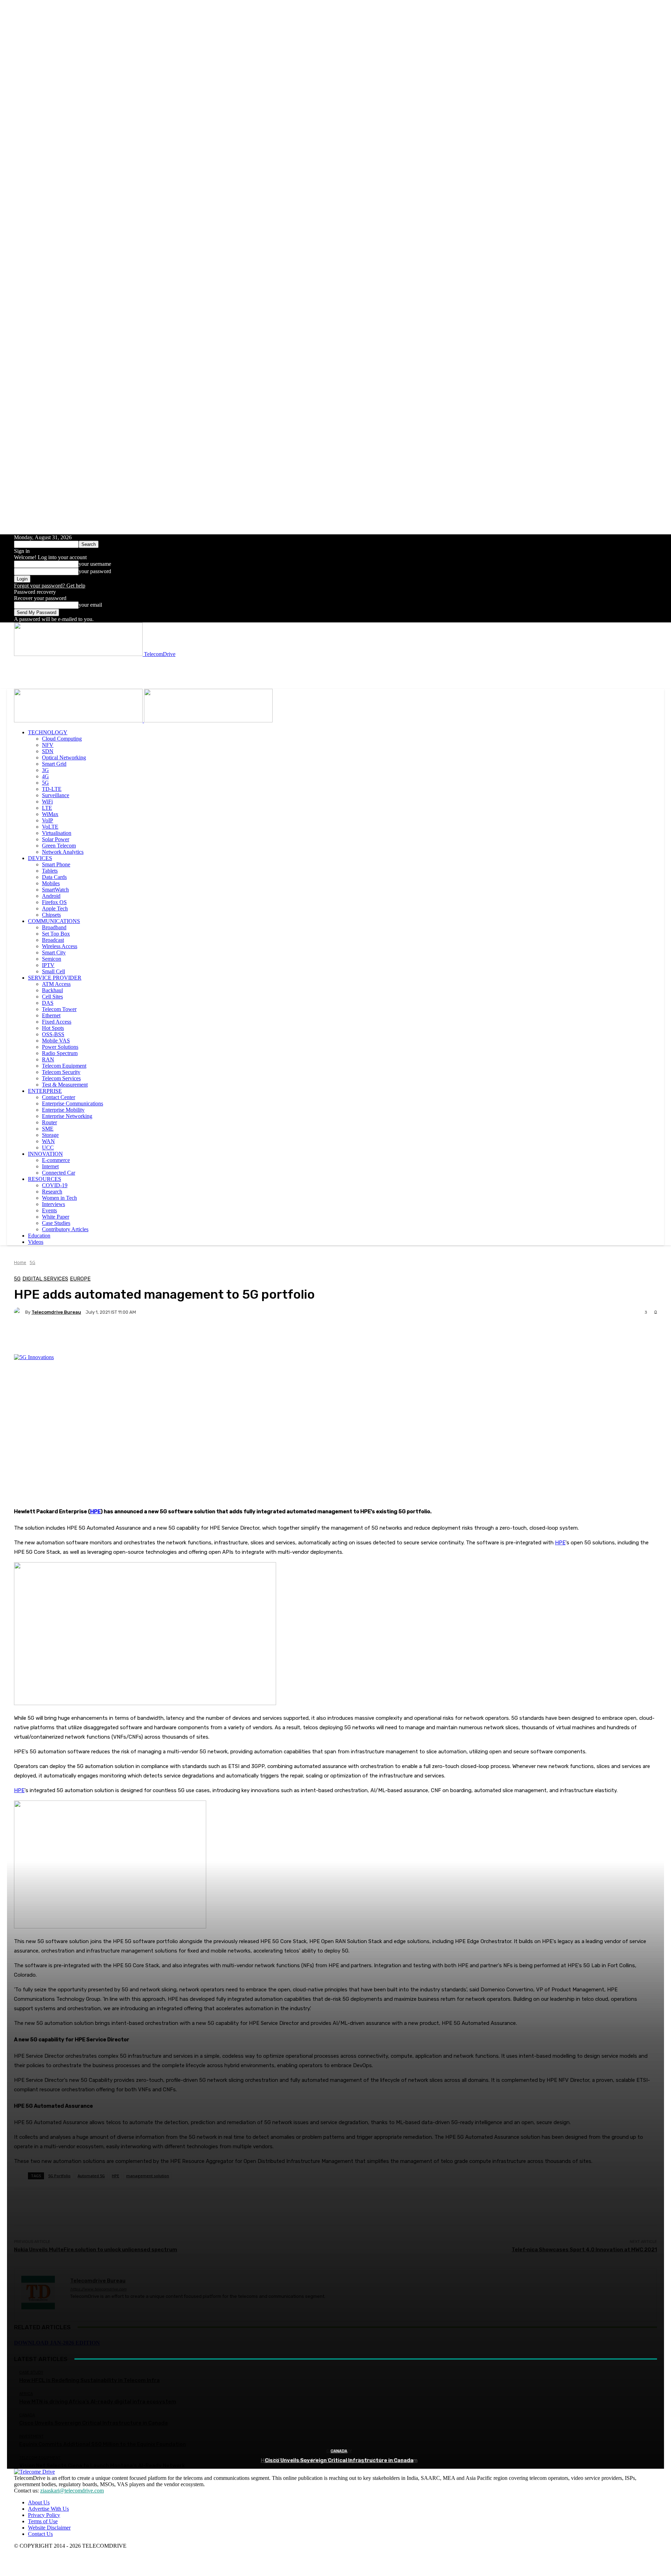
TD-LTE (52, 789)
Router (49, 1122)
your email (90, 605)
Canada (339, 2451)
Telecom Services (61, 1078)
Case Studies (56, 1223)
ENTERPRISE (45, 1091)
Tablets (50, 871)
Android (51, 896)
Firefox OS (54, 902)
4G (45, 776)
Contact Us (40, 2534)
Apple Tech (55, 908)
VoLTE (50, 827)
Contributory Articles (65, 1229)
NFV (48, 745)
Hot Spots (53, 1028)
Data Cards (54, 877)
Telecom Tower (59, 1009)
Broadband (54, 927)
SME (48, 1129)
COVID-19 (55, 1185)
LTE (47, 808)
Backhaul (52, 990)
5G (45, 783)
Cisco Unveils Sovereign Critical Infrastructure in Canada (339, 2460)
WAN (48, 1141)
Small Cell (53, 971)
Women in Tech (59, 1198)
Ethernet (51, 1015)
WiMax (50, 814)
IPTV (48, 965)
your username (95, 564)
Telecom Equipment (64, 1066)
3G (45, 770)
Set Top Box (56, 934)
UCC (48, 1148)
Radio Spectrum (60, 1053)
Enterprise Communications (73, 1103)
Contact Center (59, 1097)
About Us (39, 2502)
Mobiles (51, 883)
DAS (48, 1003)
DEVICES (40, 858)
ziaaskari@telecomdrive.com (72, 2491)
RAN (48, 1059)
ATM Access (56, 984)
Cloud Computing (62, 739)
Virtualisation (57, 833)
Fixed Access (57, 1022)
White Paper (56, 1217)
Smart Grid (54, 764)
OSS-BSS (53, 1034)
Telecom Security (61, 1072)
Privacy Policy (44, 2515)
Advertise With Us (48, 2509)
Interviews (53, 1204)
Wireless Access (60, 946)
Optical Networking (64, 757)
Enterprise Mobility (63, 1110)
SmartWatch (55, 890)
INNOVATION (45, 1154)
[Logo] (79, 720)
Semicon (52, 959)
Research (52, 1192)
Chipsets (51, 915)
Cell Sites (52, 997)
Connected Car (59, 1173)
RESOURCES (45, 1179)
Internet (50, 1166)
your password (95, 571)
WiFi (47, 802)
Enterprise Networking (67, 1116)
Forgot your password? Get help (50, 586)
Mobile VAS (56, 1041)
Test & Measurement (65, 1085)
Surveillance (56, 795)
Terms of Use (43, 2521)
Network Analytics (63, 852)
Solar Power (56, 839)
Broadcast (53, 940)
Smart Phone (56, 864)
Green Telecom (59, 846)
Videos (36, 1242)
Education (39, 1236)
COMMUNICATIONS (54, 921)
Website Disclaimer (49, 2528)
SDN (48, 751)
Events (49, 1210)
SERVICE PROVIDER (55, 978)
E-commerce (56, 1160)
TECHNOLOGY (48, 732)
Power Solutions (60, 1047)
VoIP (48, 820)
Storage (50, 1135)
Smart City (54, 953)
